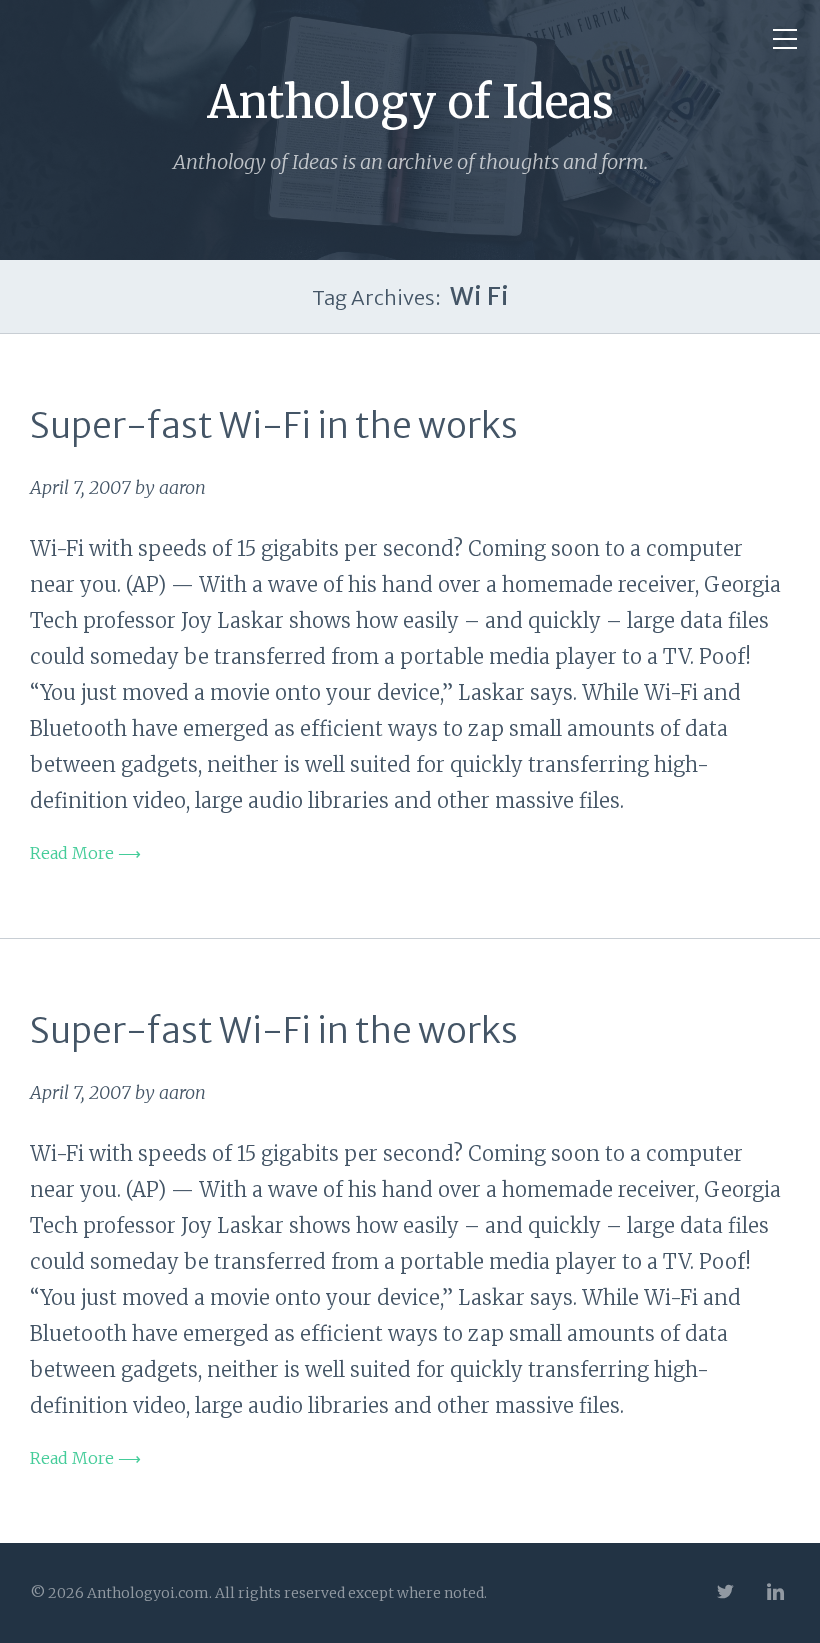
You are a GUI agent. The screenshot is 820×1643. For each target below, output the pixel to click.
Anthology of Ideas (410, 102)
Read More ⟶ (85, 853)
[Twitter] (725, 1594)
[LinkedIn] (775, 1594)
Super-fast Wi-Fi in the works (274, 426)
